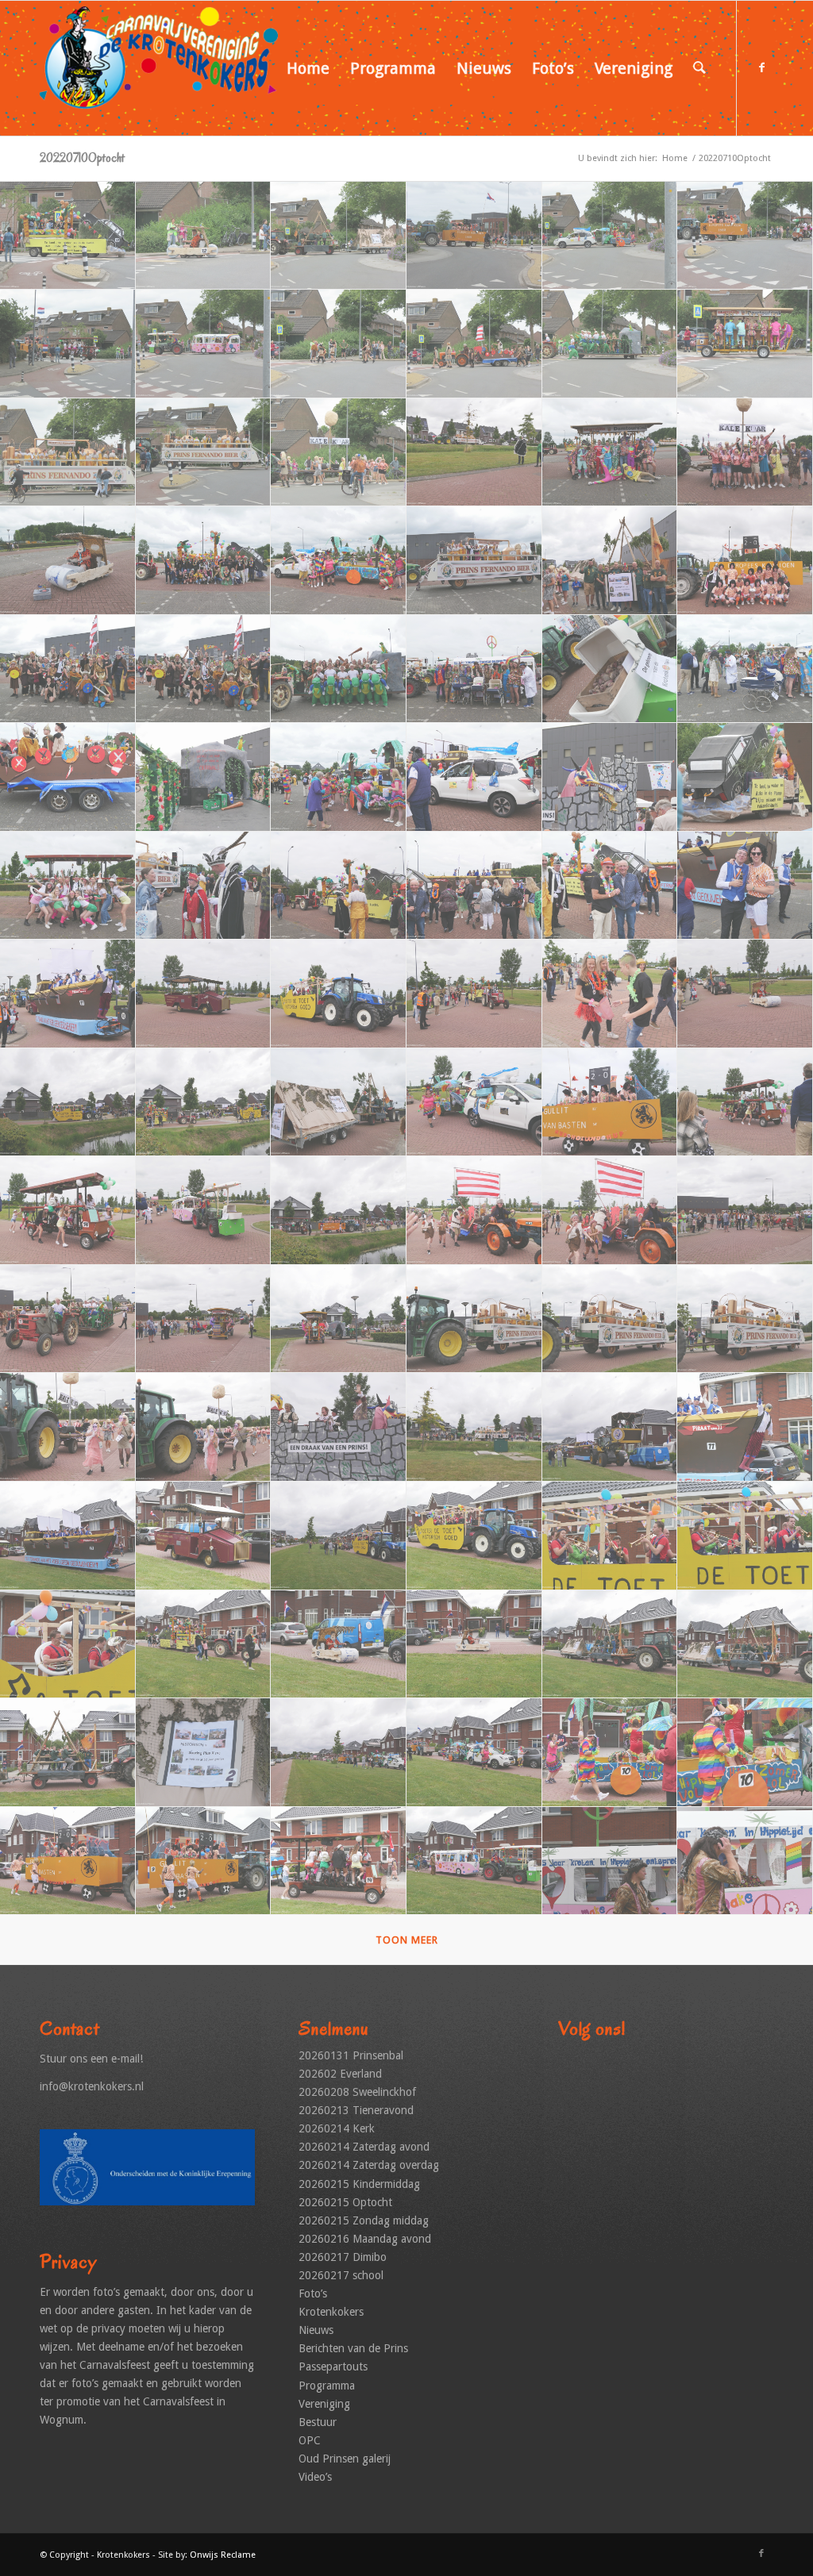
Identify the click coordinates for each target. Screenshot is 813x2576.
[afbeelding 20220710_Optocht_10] (474, 344)
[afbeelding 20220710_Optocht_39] (339, 886)
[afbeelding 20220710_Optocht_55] (68, 1211)
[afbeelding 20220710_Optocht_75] (339, 1536)
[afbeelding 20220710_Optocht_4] (474, 236)
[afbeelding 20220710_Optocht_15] (339, 453)
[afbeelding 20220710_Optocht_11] (610, 344)
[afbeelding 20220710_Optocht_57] (339, 1211)
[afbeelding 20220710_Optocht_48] (745, 994)
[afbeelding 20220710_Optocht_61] (68, 1319)
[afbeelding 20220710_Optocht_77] (610, 1536)
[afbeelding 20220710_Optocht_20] (204, 561)
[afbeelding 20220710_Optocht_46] (474, 994)
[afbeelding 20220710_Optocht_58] (474, 1211)
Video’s (315, 2477)
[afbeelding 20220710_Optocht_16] (474, 453)
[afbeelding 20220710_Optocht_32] (204, 777)
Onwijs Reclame (223, 2555)
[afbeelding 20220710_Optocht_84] (745, 1645)
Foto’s (313, 2293)
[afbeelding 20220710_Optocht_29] (610, 669)
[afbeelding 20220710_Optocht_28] (474, 669)
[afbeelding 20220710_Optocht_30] (745, 669)
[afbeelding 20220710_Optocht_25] (68, 669)
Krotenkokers (331, 2312)
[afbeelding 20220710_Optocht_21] (339, 561)
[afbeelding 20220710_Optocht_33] (339, 777)
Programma (327, 2386)
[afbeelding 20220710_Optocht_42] (745, 886)
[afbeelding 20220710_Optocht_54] (745, 1103)
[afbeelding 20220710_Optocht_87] (339, 1753)
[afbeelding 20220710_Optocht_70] (474, 1427)
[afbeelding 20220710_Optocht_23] (610, 561)
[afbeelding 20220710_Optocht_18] (745, 453)
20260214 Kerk (337, 2128)
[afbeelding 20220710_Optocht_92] (204, 1861)
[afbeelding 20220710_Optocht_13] (68, 453)
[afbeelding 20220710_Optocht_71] (610, 1427)
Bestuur (318, 2422)
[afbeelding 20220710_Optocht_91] (68, 1861)
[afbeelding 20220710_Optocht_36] (745, 777)
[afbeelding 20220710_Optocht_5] (610, 236)
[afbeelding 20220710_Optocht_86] (204, 1753)
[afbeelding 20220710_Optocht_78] (745, 1536)
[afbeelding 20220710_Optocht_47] (610, 994)
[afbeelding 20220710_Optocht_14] (204, 453)
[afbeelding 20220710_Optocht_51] (339, 1103)
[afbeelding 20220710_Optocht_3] (339, 236)
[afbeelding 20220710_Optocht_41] (610, 886)
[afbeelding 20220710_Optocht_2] (204, 236)
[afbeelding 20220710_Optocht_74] (204, 1536)
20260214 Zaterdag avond (364, 2147)
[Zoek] (699, 68)
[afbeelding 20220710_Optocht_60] (745, 1211)
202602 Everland (340, 2074)
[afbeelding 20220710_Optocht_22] (474, 561)
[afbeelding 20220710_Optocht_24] (745, 561)
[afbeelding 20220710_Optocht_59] (610, 1211)
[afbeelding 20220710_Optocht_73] (68, 1536)
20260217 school (341, 2275)
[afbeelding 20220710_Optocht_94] (474, 1861)
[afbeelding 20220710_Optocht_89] (610, 1753)
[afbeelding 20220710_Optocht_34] (474, 777)
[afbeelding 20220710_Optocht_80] (204, 1645)
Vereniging (324, 2404)
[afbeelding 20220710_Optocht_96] (745, 1861)
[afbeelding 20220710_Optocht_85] (68, 1753)
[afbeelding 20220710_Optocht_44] (204, 994)
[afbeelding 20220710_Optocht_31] (68, 777)
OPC (310, 2440)
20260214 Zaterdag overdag (369, 2165)
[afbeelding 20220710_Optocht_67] (68, 1427)
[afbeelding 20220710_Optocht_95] (610, 1861)
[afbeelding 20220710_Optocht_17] (610, 453)
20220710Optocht (82, 158)
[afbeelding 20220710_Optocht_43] (68, 994)
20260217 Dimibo (343, 2257)
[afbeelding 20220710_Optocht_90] (745, 1753)
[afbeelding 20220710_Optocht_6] (745, 236)
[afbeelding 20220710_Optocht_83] (610, 1645)
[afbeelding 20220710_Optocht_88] (474, 1753)
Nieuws (316, 2330)
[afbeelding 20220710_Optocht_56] (204, 1211)
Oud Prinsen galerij (345, 2459)
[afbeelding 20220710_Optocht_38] (204, 886)
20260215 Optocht (345, 2202)
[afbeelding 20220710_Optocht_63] (339, 1319)
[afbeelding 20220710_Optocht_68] (204, 1427)
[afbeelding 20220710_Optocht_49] (68, 1103)
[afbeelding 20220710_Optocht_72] (745, 1427)
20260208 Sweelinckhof (357, 2092)
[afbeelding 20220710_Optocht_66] (745, 1319)
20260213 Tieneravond (356, 2110)
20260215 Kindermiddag (359, 2184)
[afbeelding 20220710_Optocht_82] (474, 1645)
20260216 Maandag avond (365, 2239)
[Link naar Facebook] (761, 67)
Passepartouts (333, 2366)
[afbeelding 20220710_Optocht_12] (745, 344)
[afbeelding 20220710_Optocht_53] (610, 1103)
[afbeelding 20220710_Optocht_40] (474, 886)
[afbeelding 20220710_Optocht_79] (68, 1645)
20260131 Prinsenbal (351, 2055)
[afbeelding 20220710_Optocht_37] (68, 886)
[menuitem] (308, 68)
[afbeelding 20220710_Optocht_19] (68, 561)
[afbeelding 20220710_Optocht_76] (474, 1536)
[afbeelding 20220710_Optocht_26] (204, 669)
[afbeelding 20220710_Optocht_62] (204, 1319)
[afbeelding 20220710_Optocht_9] (339, 344)
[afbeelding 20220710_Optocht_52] (474, 1103)
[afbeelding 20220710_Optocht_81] (339, 1645)
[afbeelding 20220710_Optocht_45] (339, 994)
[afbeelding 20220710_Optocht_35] (610, 777)
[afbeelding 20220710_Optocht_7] (68, 344)
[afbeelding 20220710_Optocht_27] (339, 669)
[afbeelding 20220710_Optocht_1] (68, 236)
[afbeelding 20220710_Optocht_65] (610, 1319)
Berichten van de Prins (353, 2348)
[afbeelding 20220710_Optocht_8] (204, 344)
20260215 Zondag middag (364, 2220)
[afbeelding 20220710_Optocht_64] (474, 1319)
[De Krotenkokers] (159, 68)
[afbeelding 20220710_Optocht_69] (339, 1427)
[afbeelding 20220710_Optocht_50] (204, 1103)
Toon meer (407, 1940)
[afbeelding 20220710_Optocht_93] (339, 1861)
